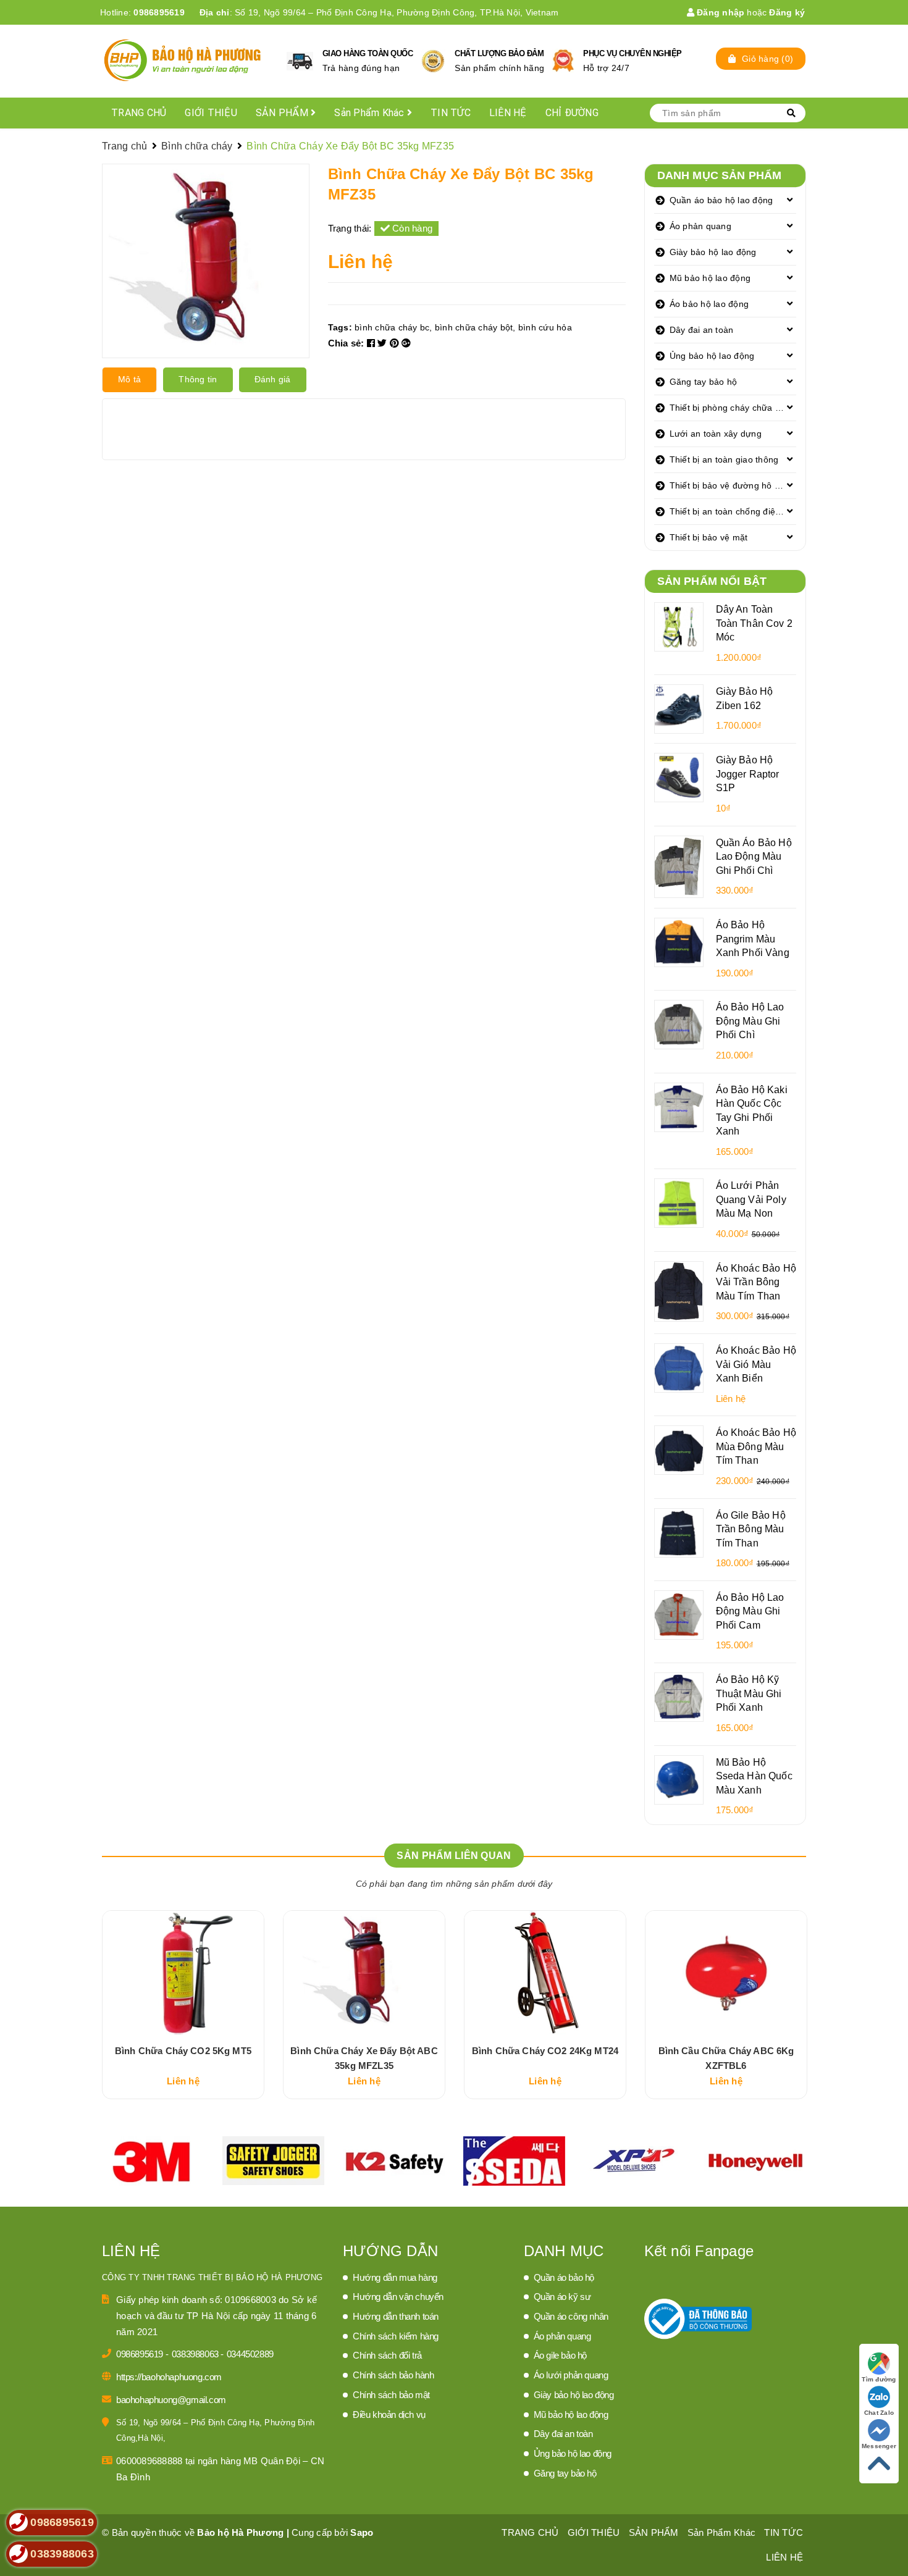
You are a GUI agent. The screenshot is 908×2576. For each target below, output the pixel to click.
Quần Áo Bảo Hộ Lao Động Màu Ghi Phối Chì (754, 856)
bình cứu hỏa (545, 327)
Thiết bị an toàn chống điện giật (733, 511)
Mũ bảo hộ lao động (710, 278)
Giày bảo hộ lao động (713, 252)
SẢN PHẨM (283, 113)
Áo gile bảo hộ (560, 2355)
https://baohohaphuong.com (169, 2377)
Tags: (342, 327)
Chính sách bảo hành (393, 2375)
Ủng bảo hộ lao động (712, 356)
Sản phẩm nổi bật (712, 581)
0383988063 (196, 2354)
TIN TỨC (451, 113)
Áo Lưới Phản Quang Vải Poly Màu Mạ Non (751, 1199)
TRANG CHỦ (139, 113)
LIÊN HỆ (508, 113)
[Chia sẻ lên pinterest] (396, 343)
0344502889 (250, 2354)
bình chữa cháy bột (474, 327)
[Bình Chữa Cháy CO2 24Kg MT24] (545, 1973)
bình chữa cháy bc (392, 327)
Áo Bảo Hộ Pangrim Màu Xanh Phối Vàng (753, 938)
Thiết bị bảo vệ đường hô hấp (730, 485)
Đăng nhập (720, 12)
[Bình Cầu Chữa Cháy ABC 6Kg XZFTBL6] (726, 1973)
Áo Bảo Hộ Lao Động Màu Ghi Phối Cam (750, 1611)
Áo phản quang (700, 226)
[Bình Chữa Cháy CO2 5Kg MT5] (183, 1973)
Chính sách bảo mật (391, 2395)
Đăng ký (787, 12)
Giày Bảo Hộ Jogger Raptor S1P (748, 774)
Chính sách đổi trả (387, 2355)
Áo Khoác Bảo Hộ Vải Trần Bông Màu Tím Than (756, 1282)
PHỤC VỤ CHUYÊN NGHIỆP (633, 53)
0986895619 (159, 12)
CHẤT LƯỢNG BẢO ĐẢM (499, 53)
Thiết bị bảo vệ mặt (709, 537)
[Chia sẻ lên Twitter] (384, 343)
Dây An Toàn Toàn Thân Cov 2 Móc (754, 623)
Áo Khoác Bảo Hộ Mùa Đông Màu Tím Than (756, 1446)
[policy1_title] (300, 61)
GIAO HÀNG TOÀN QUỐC (368, 53)
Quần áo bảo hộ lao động (721, 200)
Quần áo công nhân (571, 2316)
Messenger (879, 2446)
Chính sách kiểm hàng (396, 2336)
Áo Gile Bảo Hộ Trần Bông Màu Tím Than (751, 1529)
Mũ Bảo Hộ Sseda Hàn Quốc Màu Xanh (754, 1776)
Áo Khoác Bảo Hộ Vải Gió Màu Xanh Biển (756, 1364)
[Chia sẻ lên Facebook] (372, 343)
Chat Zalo (879, 2413)
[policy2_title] (433, 61)
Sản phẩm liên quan (454, 1856)
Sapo (362, 2532)
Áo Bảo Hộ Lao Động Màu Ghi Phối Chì (750, 1021)
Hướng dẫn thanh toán (396, 2316)
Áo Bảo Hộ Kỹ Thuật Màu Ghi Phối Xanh (749, 1693)
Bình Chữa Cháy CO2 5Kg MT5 (183, 2051)
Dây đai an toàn (702, 330)
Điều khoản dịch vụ (389, 2414)
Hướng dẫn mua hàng (395, 2277)
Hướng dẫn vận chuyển (398, 2297)
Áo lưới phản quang (571, 2375)
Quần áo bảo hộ (564, 2277)
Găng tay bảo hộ (704, 382)
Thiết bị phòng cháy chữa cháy (732, 408)
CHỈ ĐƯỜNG (572, 113)
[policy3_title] (563, 61)
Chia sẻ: (346, 343)
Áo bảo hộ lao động (709, 304)
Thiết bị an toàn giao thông (724, 459)
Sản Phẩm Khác (371, 113)
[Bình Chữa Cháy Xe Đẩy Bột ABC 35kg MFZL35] (364, 1973)
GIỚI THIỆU (211, 113)
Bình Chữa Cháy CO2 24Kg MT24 (545, 2051)
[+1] (406, 343)
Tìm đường (879, 2379)
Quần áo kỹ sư (562, 2297)
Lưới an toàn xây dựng (716, 434)
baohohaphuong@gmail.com (171, 2400)
